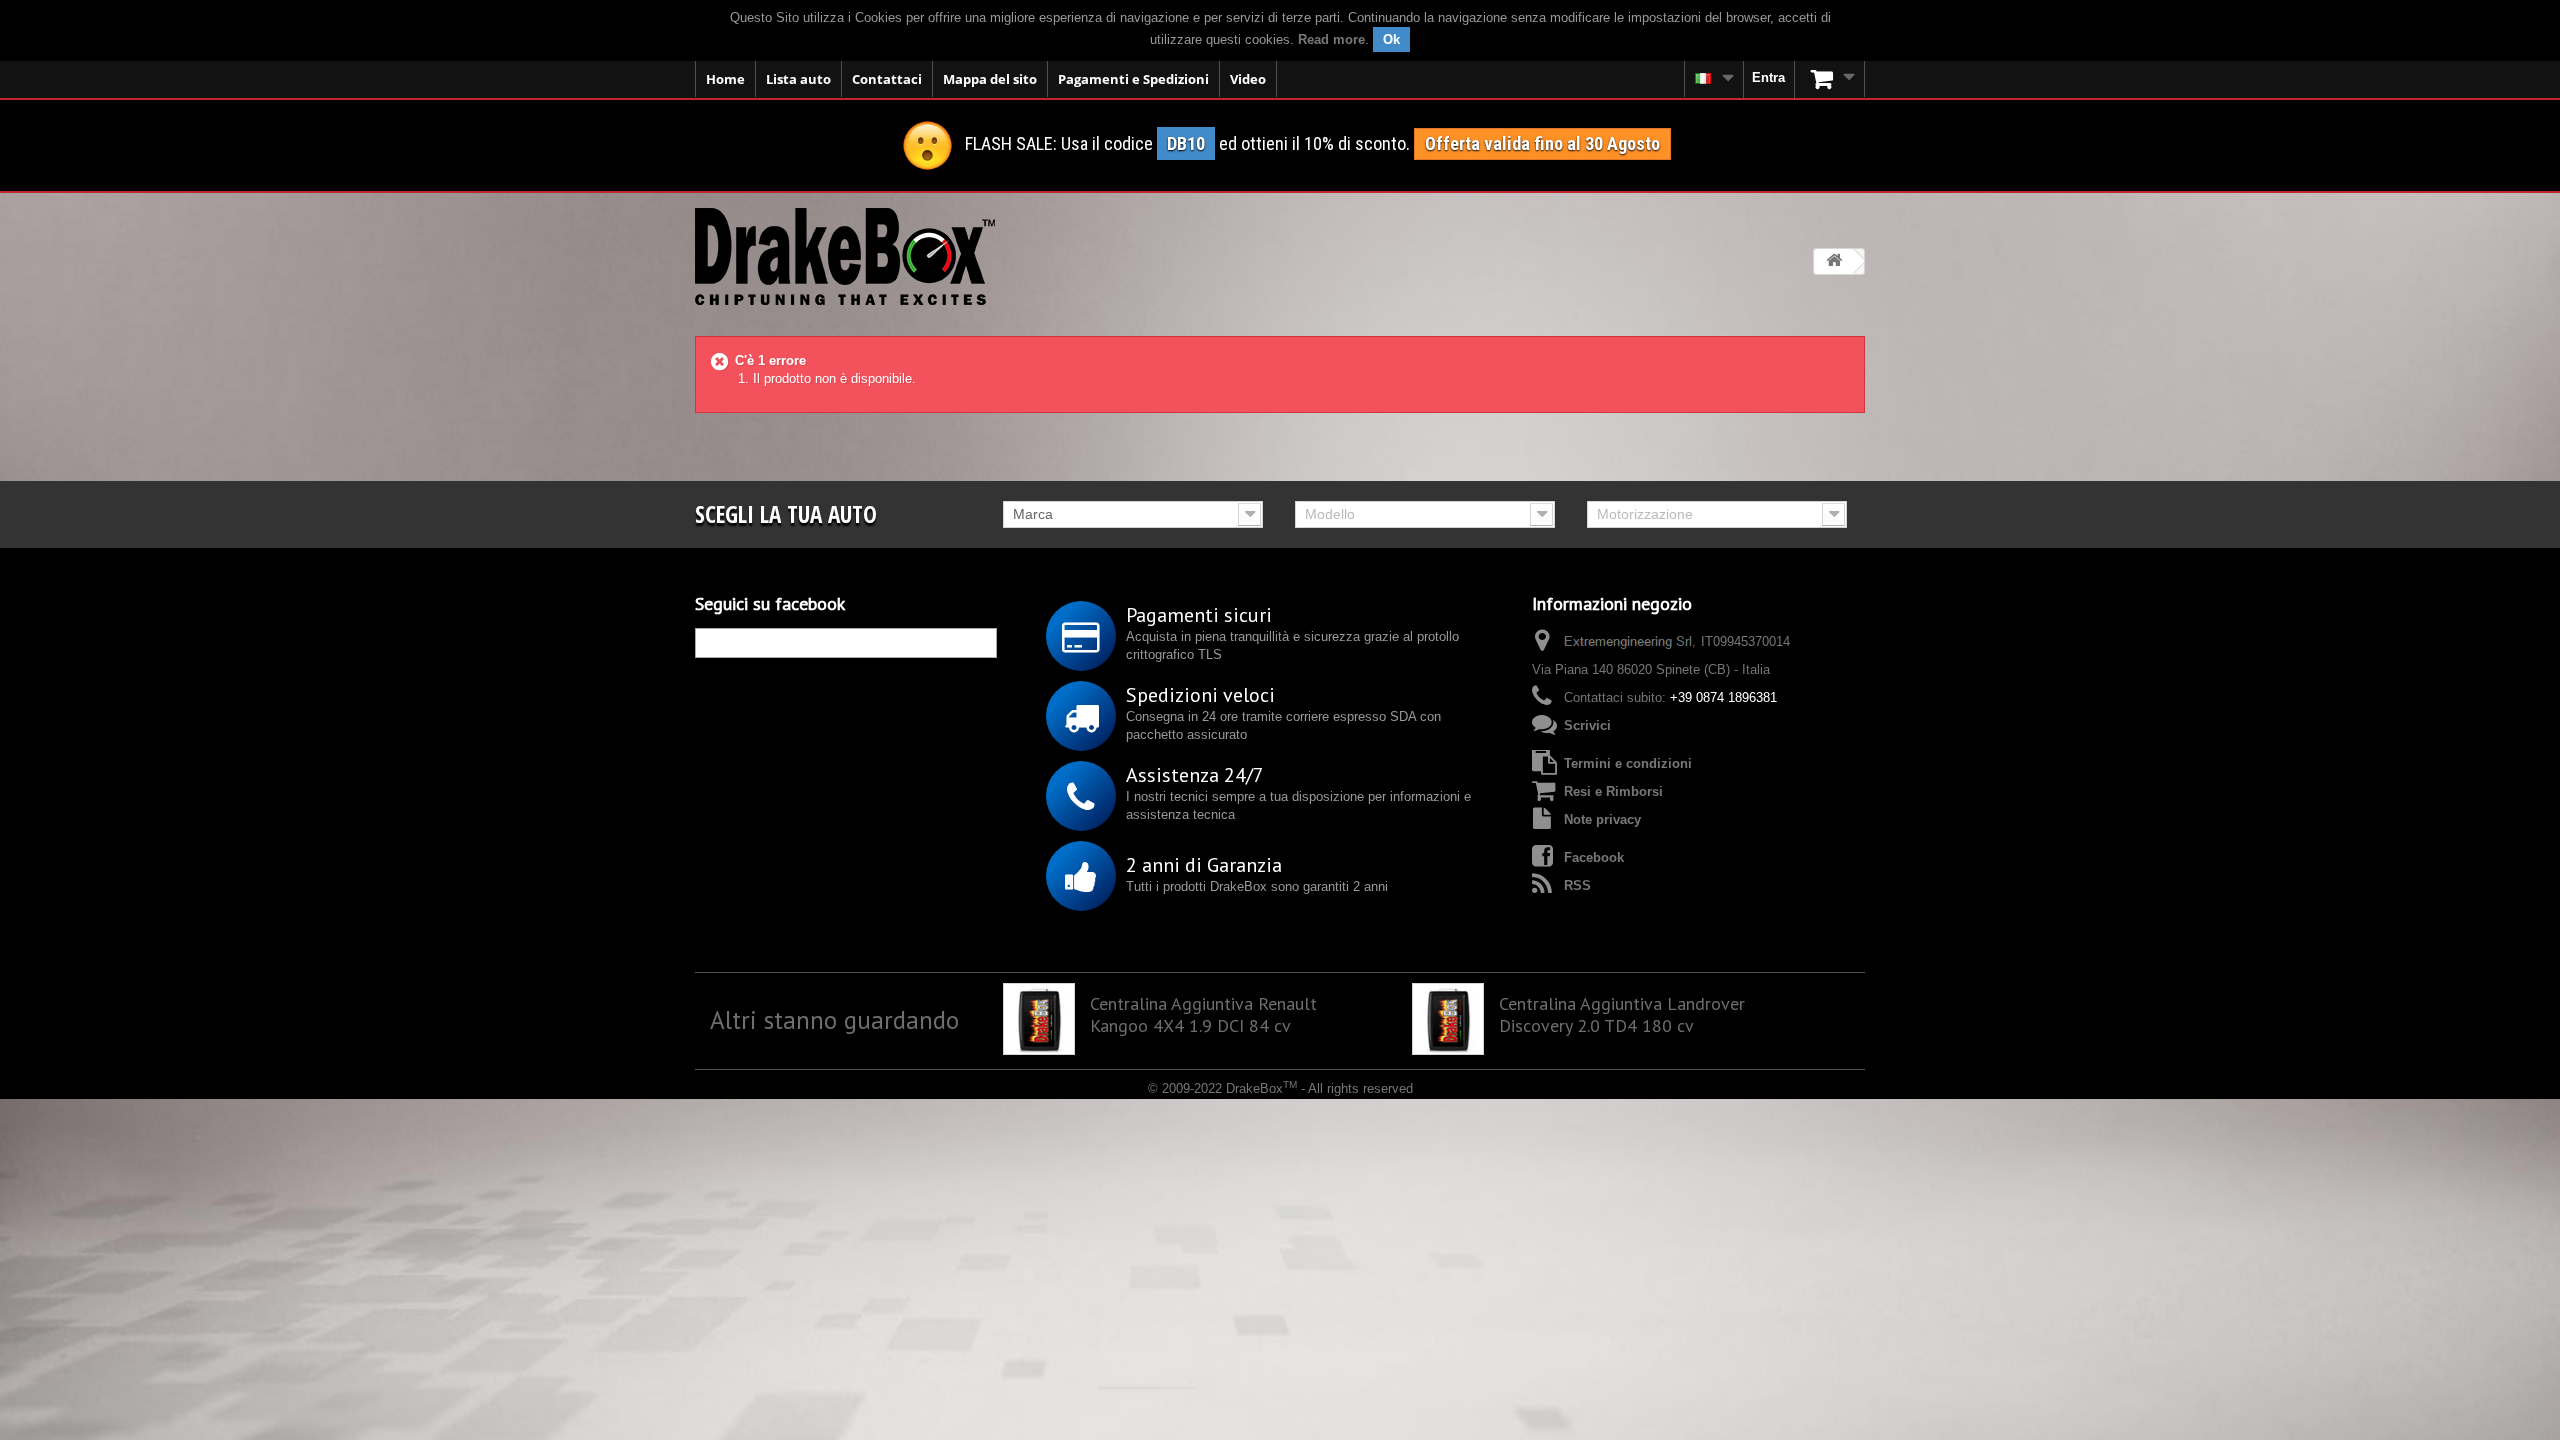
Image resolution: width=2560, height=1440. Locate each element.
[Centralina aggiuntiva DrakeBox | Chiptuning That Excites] (845, 256)
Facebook (1594, 857)
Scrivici (1587, 725)
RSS (1577, 885)
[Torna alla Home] (1834, 261)
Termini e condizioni (1628, 763)
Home (725, 79)
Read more (1331, 39)
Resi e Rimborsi (1613, 791)
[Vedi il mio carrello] (1830, 79)
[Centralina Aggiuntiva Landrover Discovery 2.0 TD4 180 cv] (1448, 1019)
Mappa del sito (990, 79)
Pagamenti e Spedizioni (1133, 79)
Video (1248, 79)
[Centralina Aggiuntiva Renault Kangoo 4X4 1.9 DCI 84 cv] (1039, 1019)
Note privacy (1602, 819)
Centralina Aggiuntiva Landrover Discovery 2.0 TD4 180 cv (1622, 1015)
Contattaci (887, 79)
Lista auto (798, 79)
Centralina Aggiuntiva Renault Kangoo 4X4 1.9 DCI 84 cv (1203, 1015)
